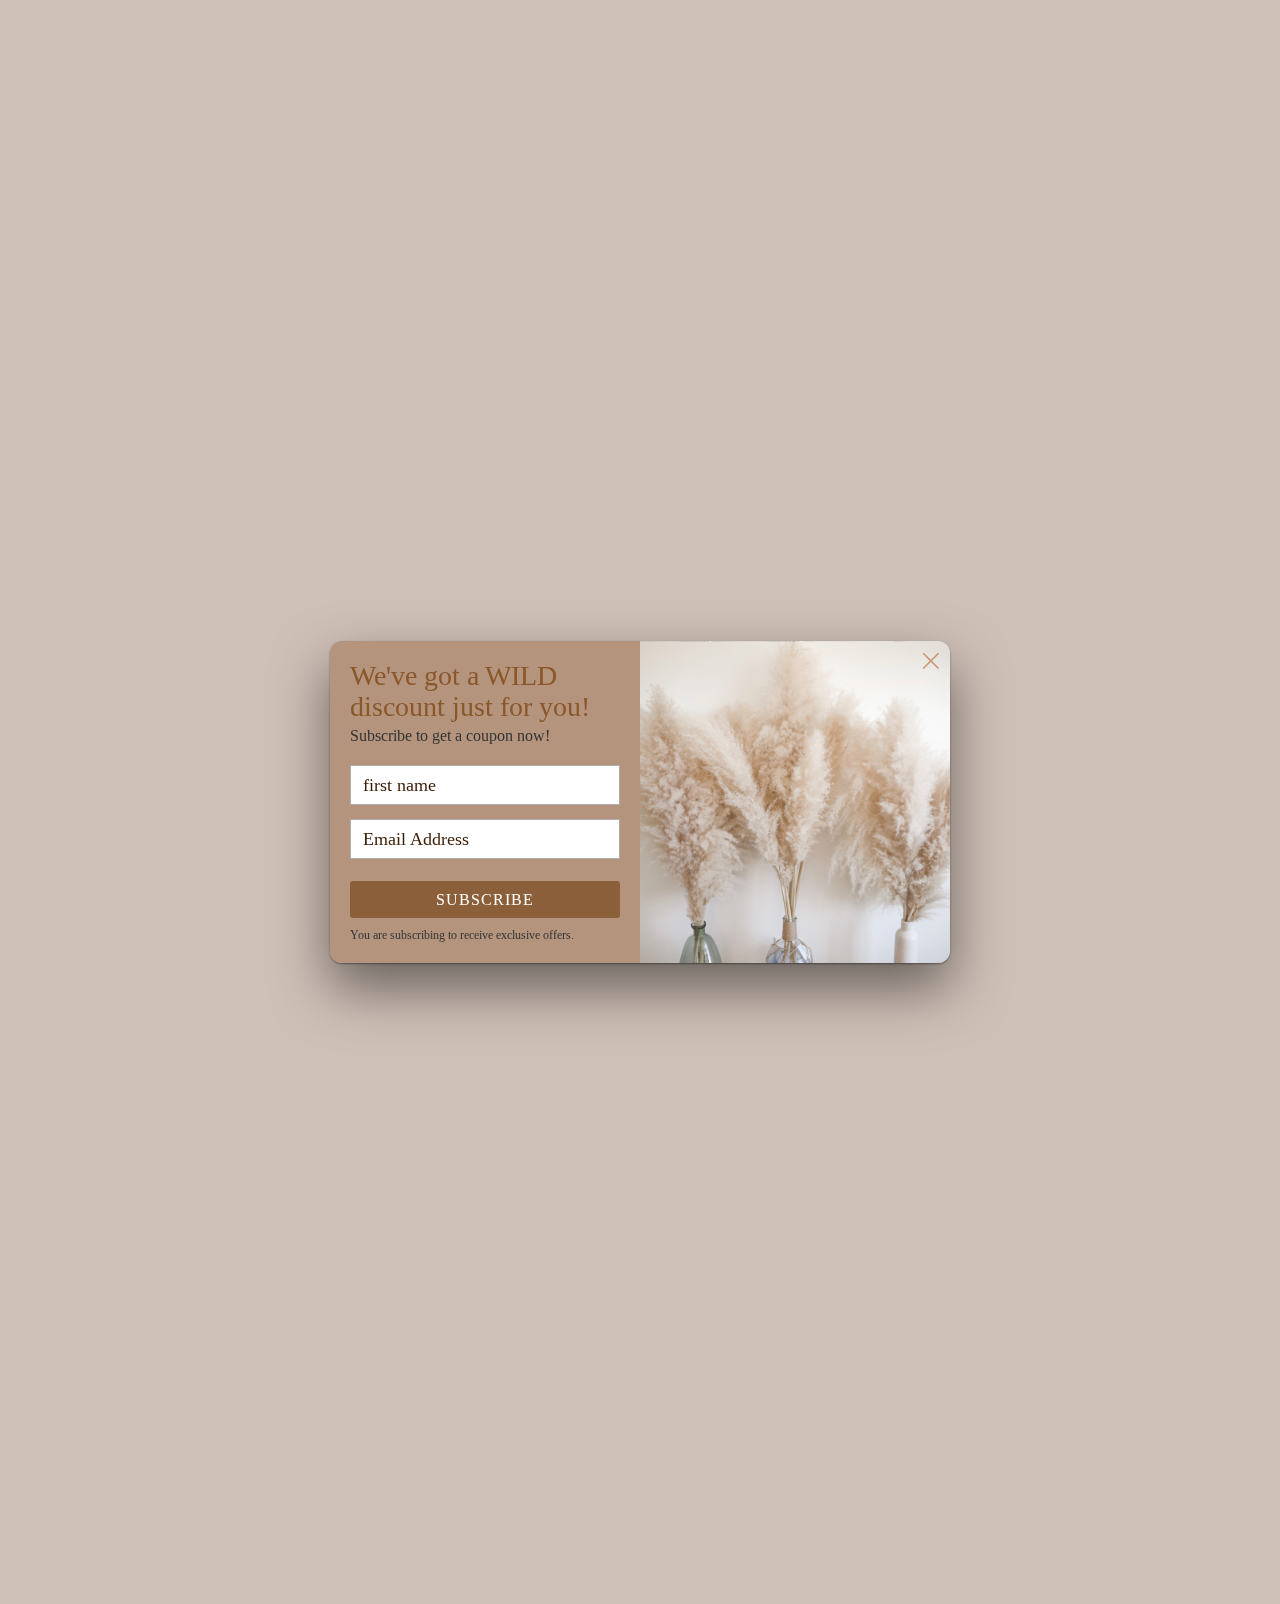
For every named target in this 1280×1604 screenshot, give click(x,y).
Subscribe (485, 899)
